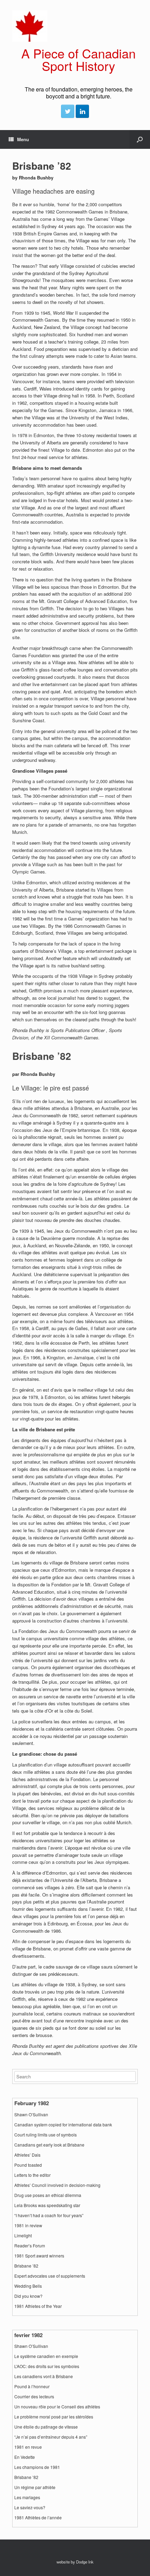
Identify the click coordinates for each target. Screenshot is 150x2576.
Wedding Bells (28, 2286)
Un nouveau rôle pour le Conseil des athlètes (57, 2407)
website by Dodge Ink (75, 2562)
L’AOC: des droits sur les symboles (47, 2366)
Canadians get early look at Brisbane (49, 2145)
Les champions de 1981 (37, 2467)
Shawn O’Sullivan (31, 2115)
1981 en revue (28, 2447)
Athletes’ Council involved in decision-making (57, 2185)
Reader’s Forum (30, 2246)
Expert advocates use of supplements (50, 2276)
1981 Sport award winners (39, 2256)
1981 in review (28, 2225)
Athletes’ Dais (27, 2155)
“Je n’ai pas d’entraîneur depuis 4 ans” (51, 2437)
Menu (23, 139)
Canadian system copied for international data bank (63, 2125)
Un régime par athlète (35, 2487)
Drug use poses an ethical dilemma (48, 2195)
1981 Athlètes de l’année (38, 2518)
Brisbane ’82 (26, 2266)
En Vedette (25, 2457)
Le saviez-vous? (30, 2507)
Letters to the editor (32, 2175)
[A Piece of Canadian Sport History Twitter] (68, 111)
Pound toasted (28, 2165)
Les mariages (27, 2497)
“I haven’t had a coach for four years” (49, 2215)
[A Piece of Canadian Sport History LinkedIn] (82, 111)
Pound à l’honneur (32, 2386)
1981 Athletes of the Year (38, 2306)
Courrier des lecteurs (34, 2397)
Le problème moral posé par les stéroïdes (54, 2417)
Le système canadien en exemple (46, 2356)
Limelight (23, 2236)
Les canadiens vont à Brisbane (44, 2376)
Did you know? (28, 2296)
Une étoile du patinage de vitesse (46, 2427)
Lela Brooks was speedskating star (47, 2205)
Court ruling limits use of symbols (46, 2135)
